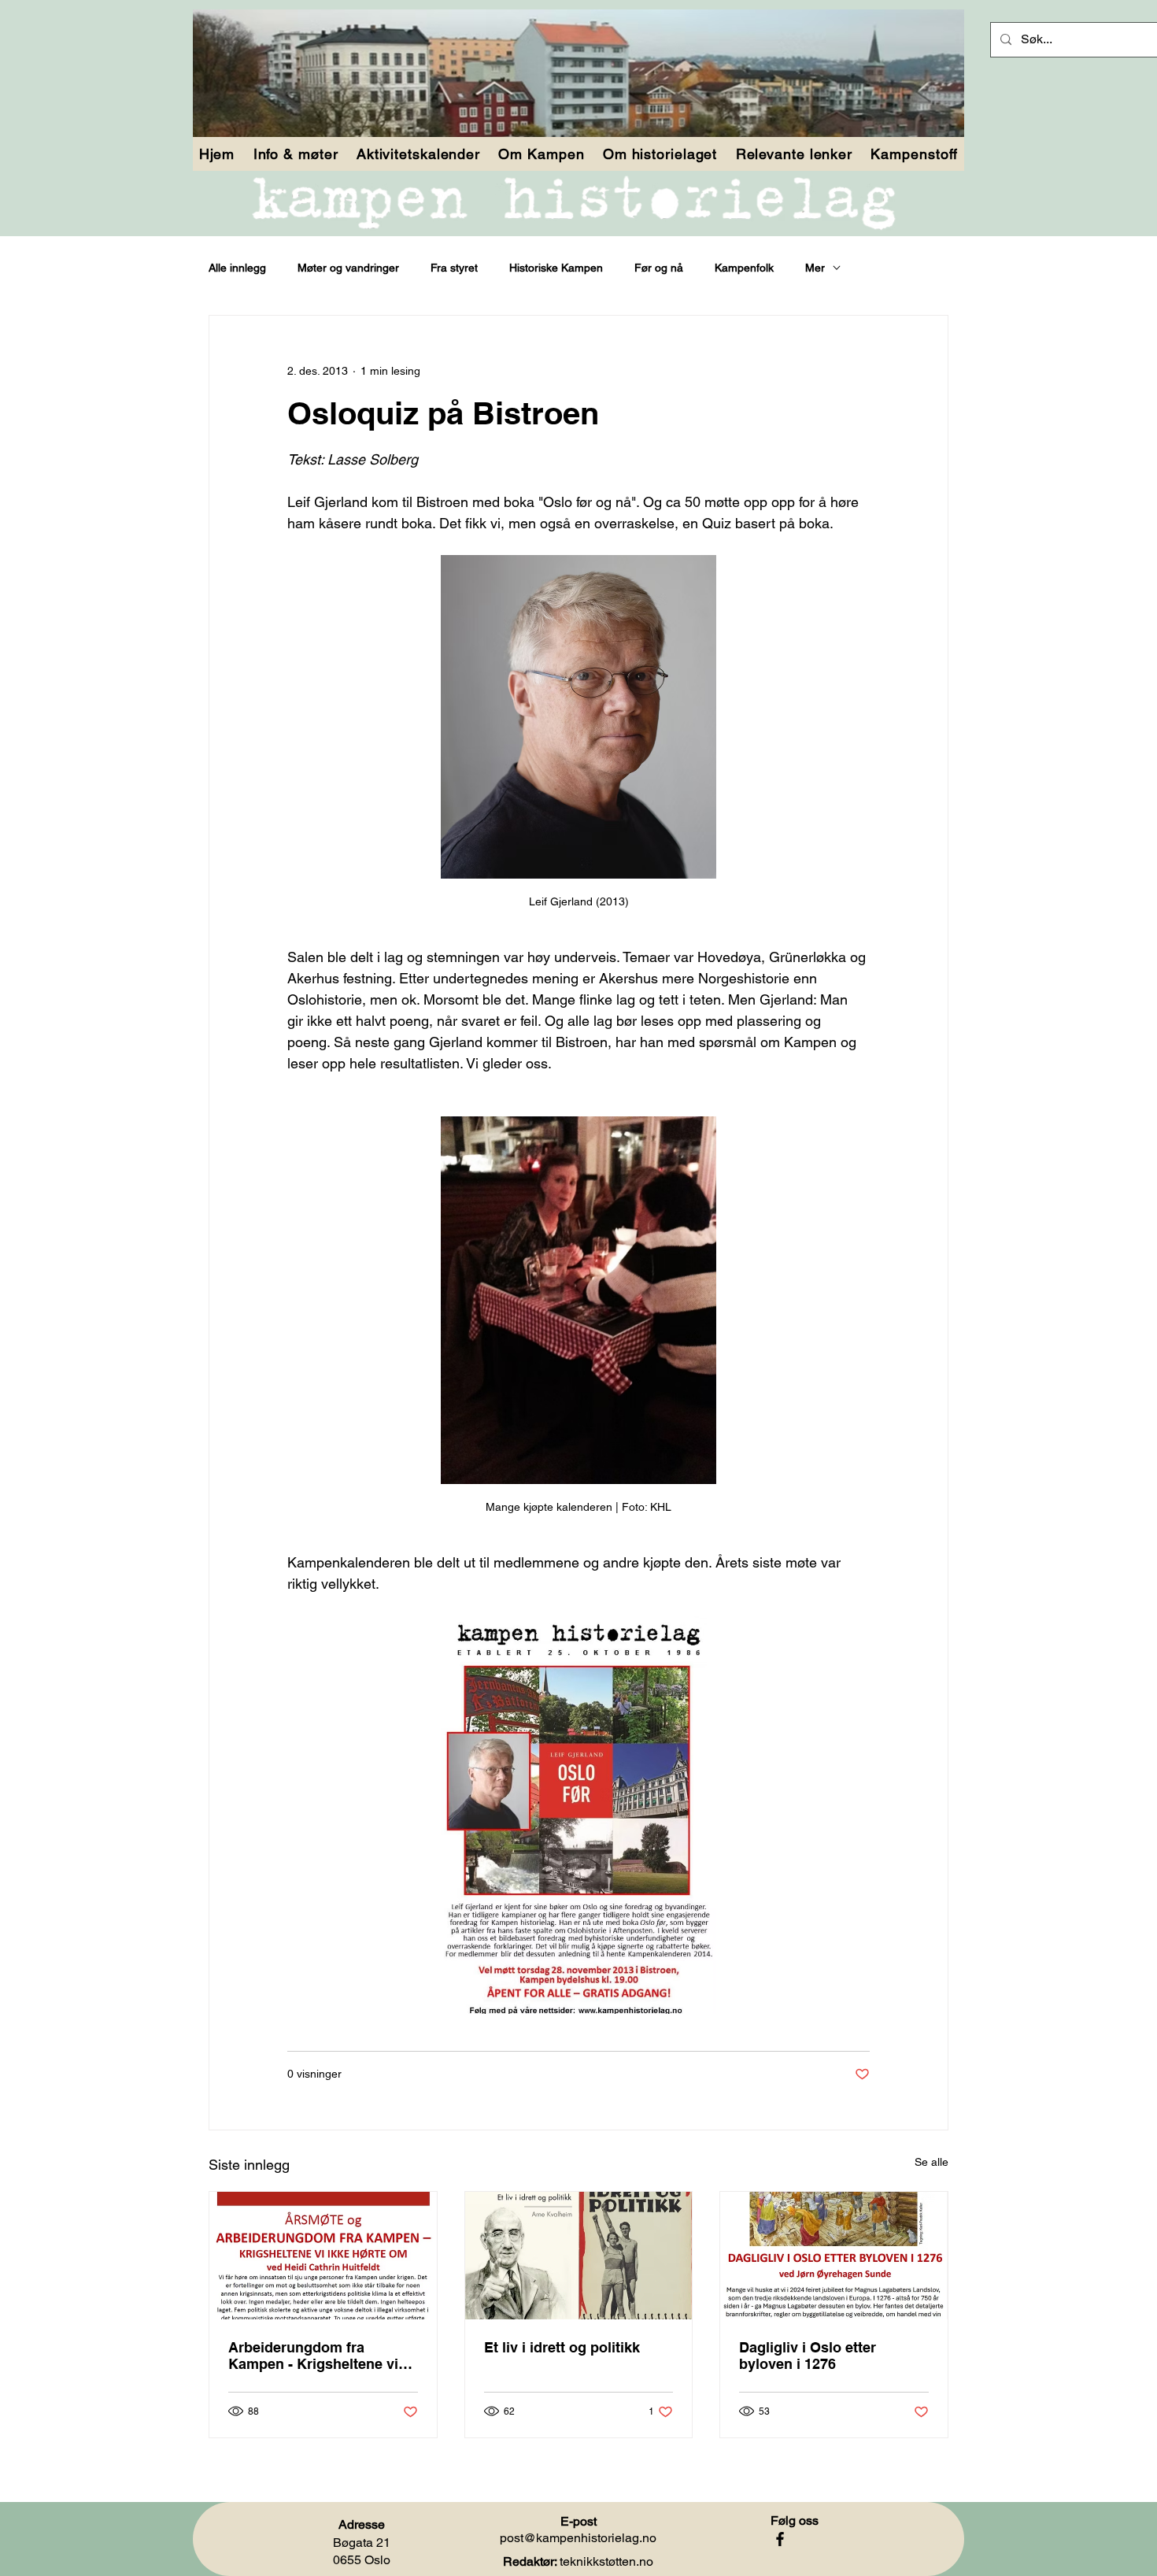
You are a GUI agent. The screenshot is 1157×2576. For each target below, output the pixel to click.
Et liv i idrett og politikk (562, 2347)
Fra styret (454, 268)
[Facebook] (780, 2539)
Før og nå (659, 268)
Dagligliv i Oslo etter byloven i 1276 (808, 2356)
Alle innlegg (237, 268)
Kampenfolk (744, 268)
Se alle (932, 2162)
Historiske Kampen (556, 268)
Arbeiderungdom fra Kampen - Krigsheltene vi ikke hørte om (313, 2356)
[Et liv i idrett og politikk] (579, 2256)
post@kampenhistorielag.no (578, 2538)
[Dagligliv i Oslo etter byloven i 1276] (834, 2256)
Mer (815, 268)
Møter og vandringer (348, 268)
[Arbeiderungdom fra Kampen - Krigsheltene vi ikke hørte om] (323, 2256)
